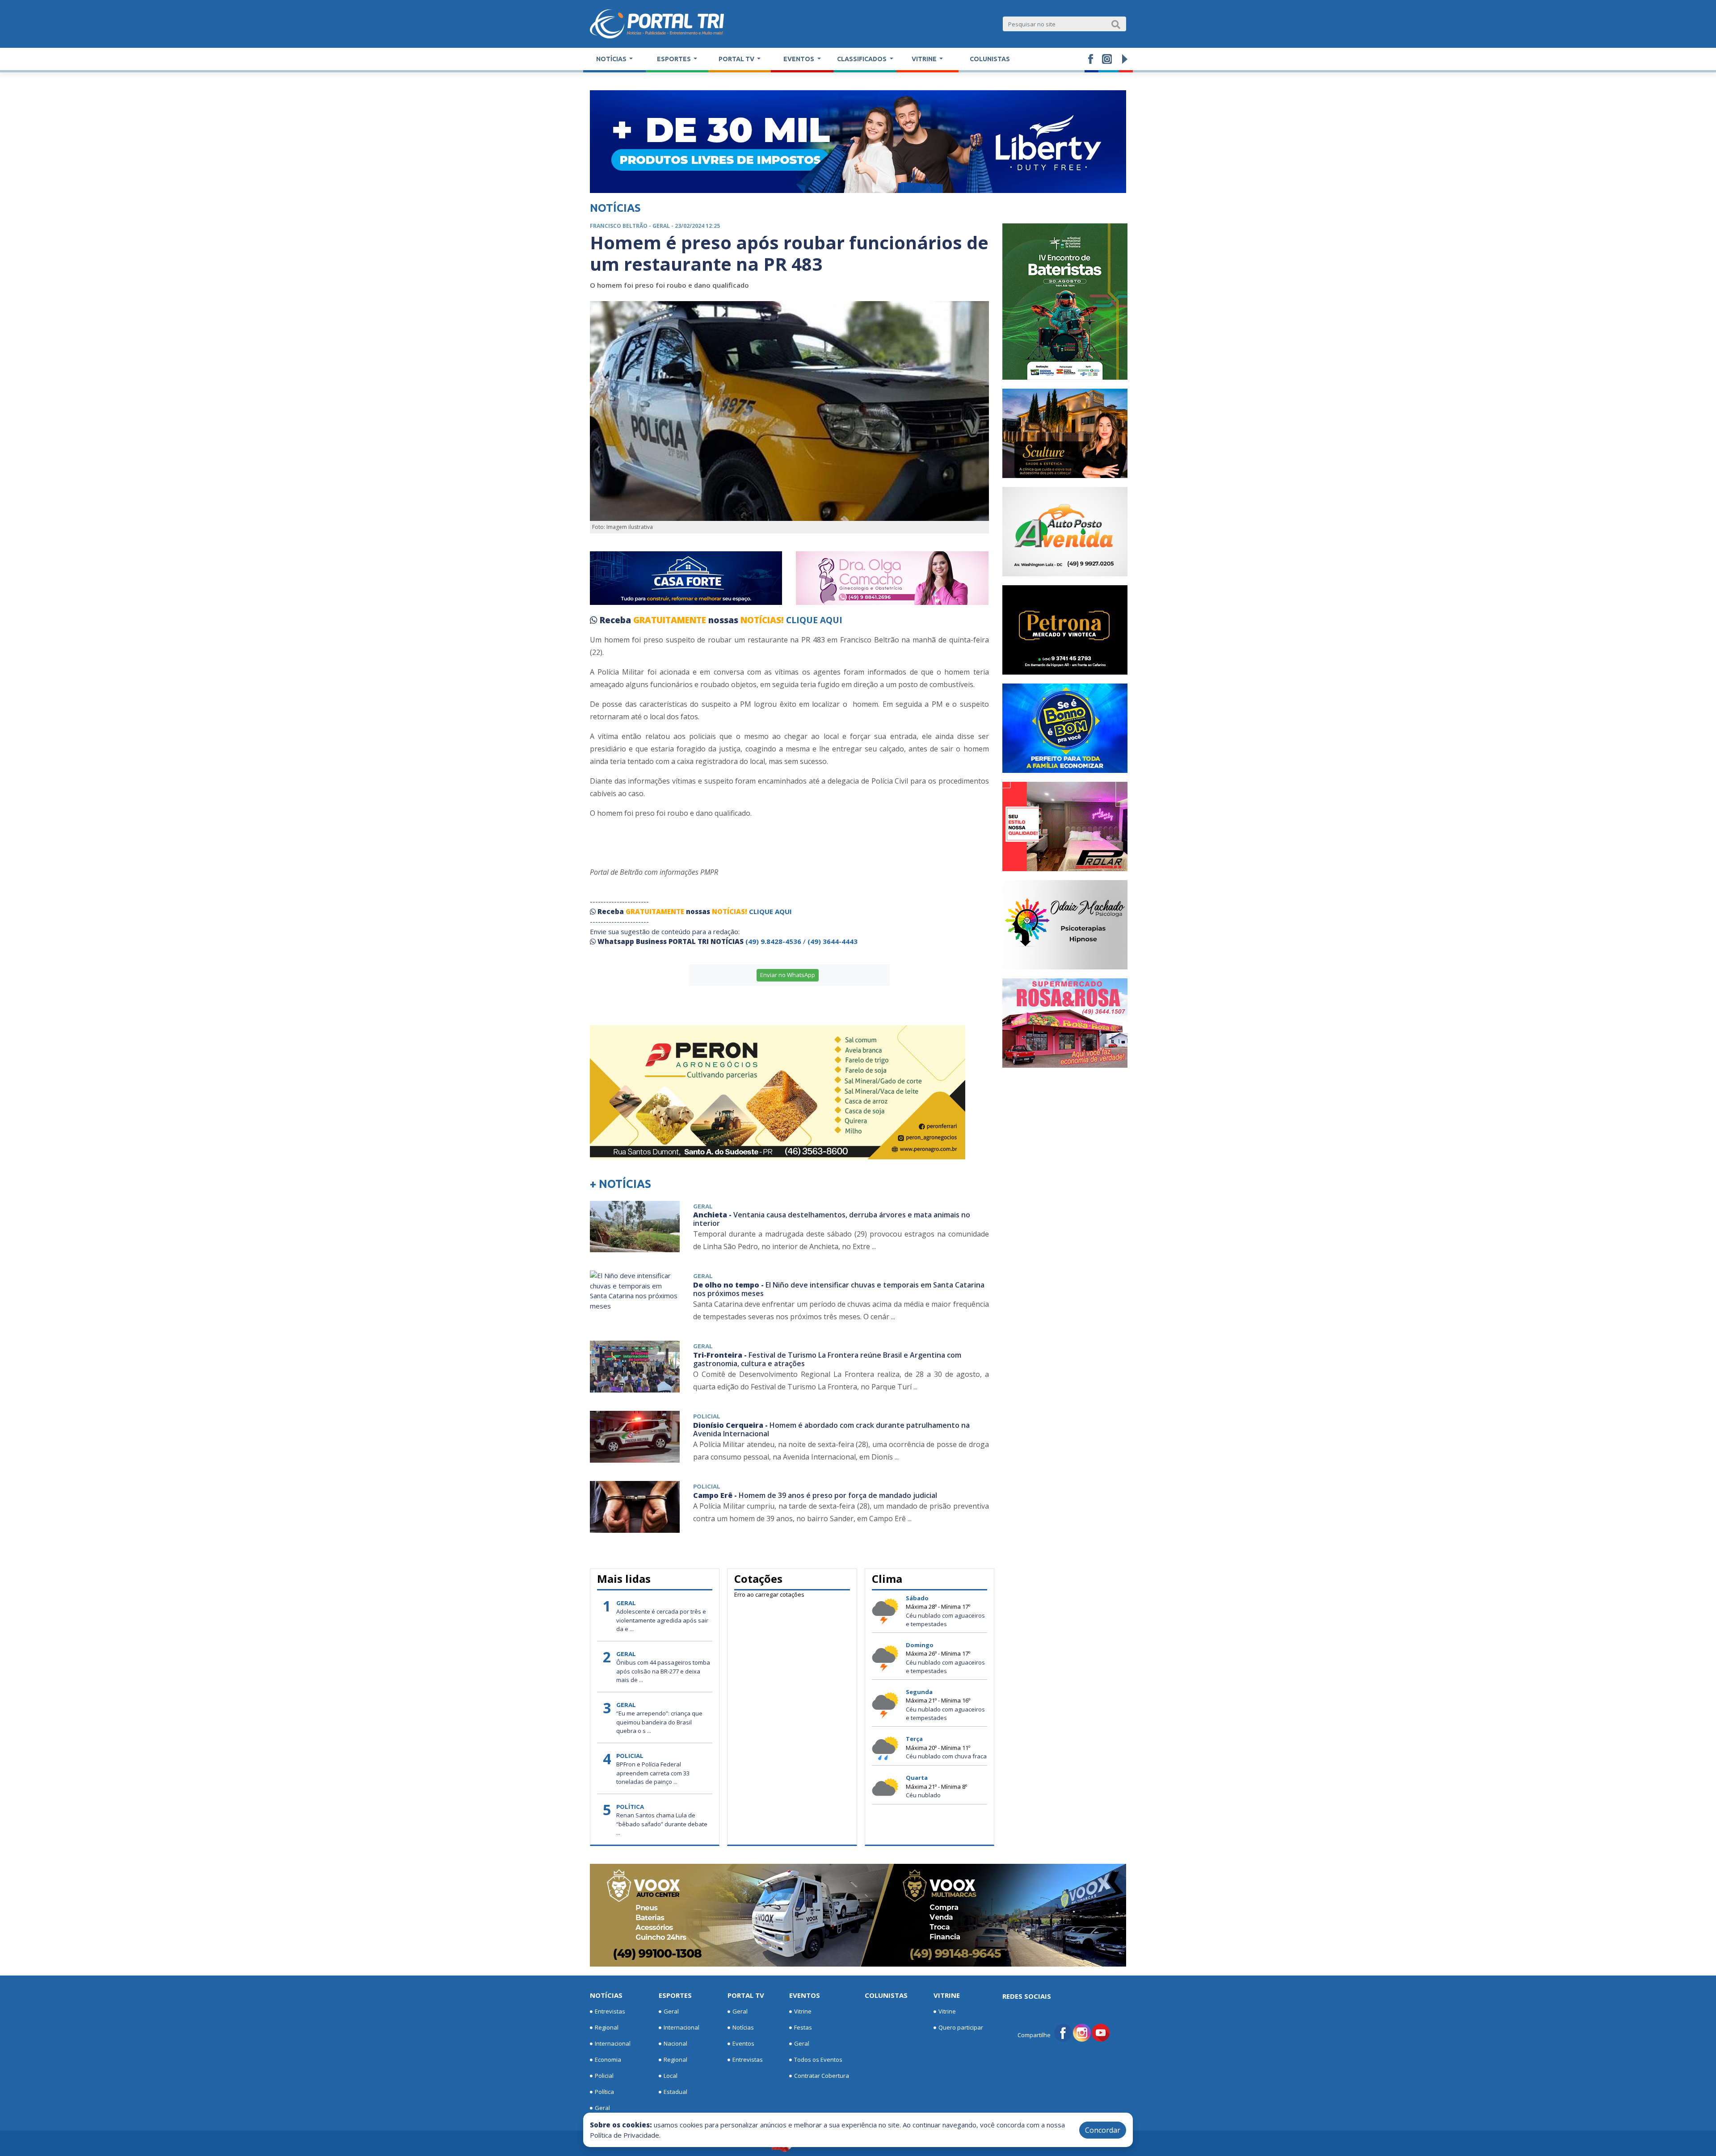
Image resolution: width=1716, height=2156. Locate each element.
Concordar (1103, 2130)
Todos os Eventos (818, 2060)
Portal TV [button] (737, 59)
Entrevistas (610, 2011)
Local (671, 2076)
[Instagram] (1082, 2032)
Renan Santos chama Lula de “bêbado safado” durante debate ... (662, 1824)
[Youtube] (1101, 2032)
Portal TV (746, 1995)
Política (604, 2092)
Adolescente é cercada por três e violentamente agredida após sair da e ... (662, 1620)
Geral (602, 2108)
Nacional (675, 2043)
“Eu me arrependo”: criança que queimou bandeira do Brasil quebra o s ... (659, 1722)
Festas (803, 2027)
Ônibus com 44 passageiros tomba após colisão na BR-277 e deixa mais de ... (663, 1671)
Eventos (743, 2043)
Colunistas (990, 59)
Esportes (675, 1995)
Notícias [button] (612, 59)
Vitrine (803, 2011)
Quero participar (961, 2027)
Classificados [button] (862, 59)
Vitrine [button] (925, 59)
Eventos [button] (799, 59)
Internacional (613, 2043)
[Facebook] (1063, 2032)
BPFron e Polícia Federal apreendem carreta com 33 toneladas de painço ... (653, 1773)
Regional (607, 2027)
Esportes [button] (675, 59)
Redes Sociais (1027, 1996)
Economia (608, 2060)
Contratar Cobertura (822, 2076)
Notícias (606, 1995)
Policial (604, 2076)
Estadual (675, 2092)
